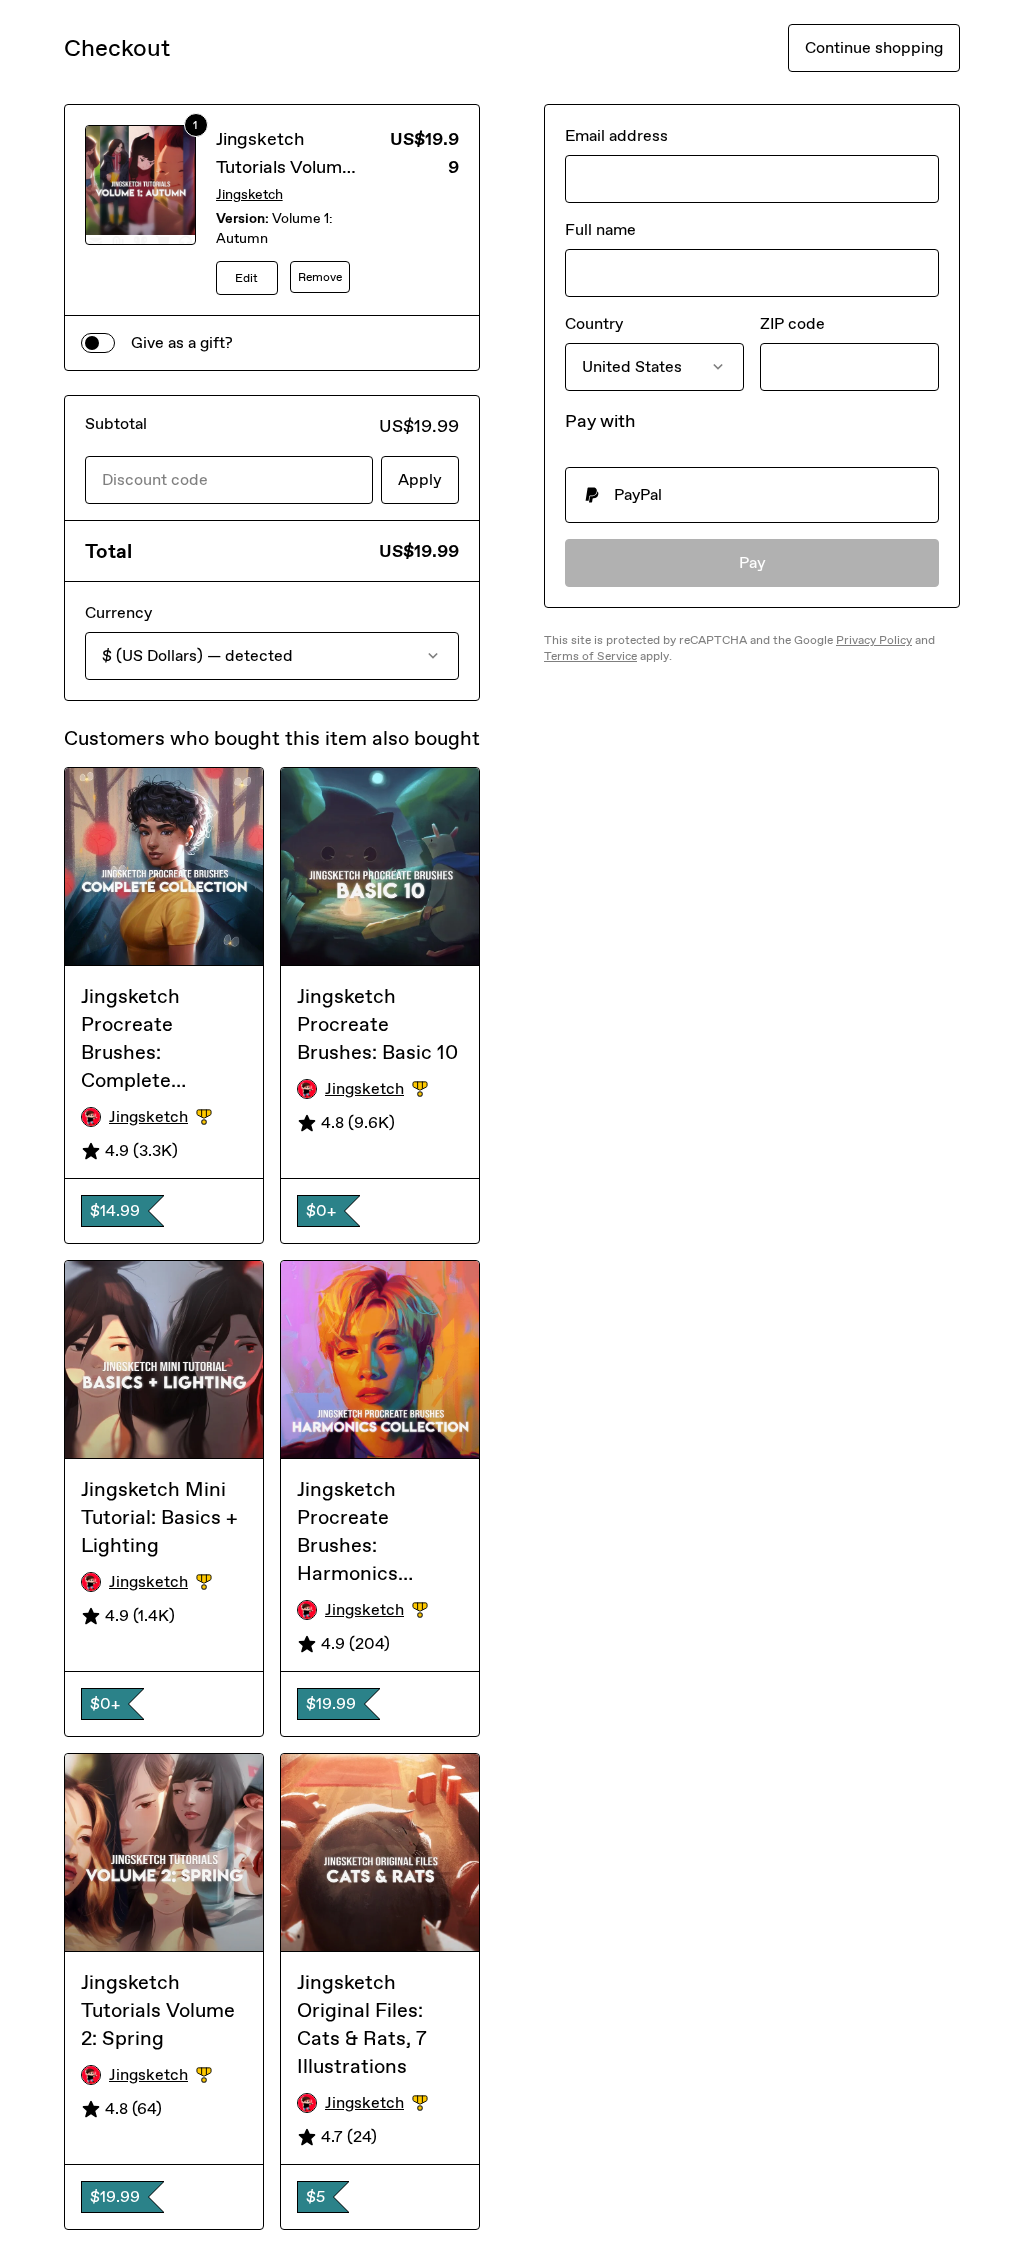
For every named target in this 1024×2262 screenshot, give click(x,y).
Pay (752, 562)
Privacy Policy (874, 640)
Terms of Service (590, 656)
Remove (320, 277)
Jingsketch (249, 194)
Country (594, 323)
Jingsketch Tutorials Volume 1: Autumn (284, 167)
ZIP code (792, 323)
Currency (118, 612)
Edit (246, 278)
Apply (420, 479)
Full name (600, 229)
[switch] (98, 343)
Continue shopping (874, 47)
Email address (616, 135)
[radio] (752, 495)
